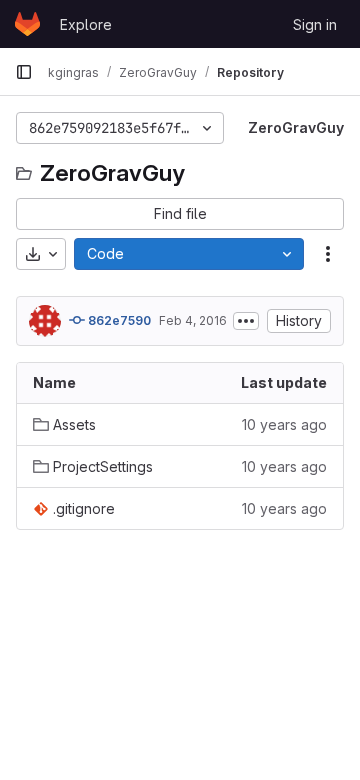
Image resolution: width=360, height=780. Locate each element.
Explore (86, 24)
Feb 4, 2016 (193, 320)
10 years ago (284, 424)
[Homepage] (27, 24)
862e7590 (118, 320)
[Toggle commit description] (246, 321)
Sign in (315, 24)
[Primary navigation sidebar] (24, 72)
